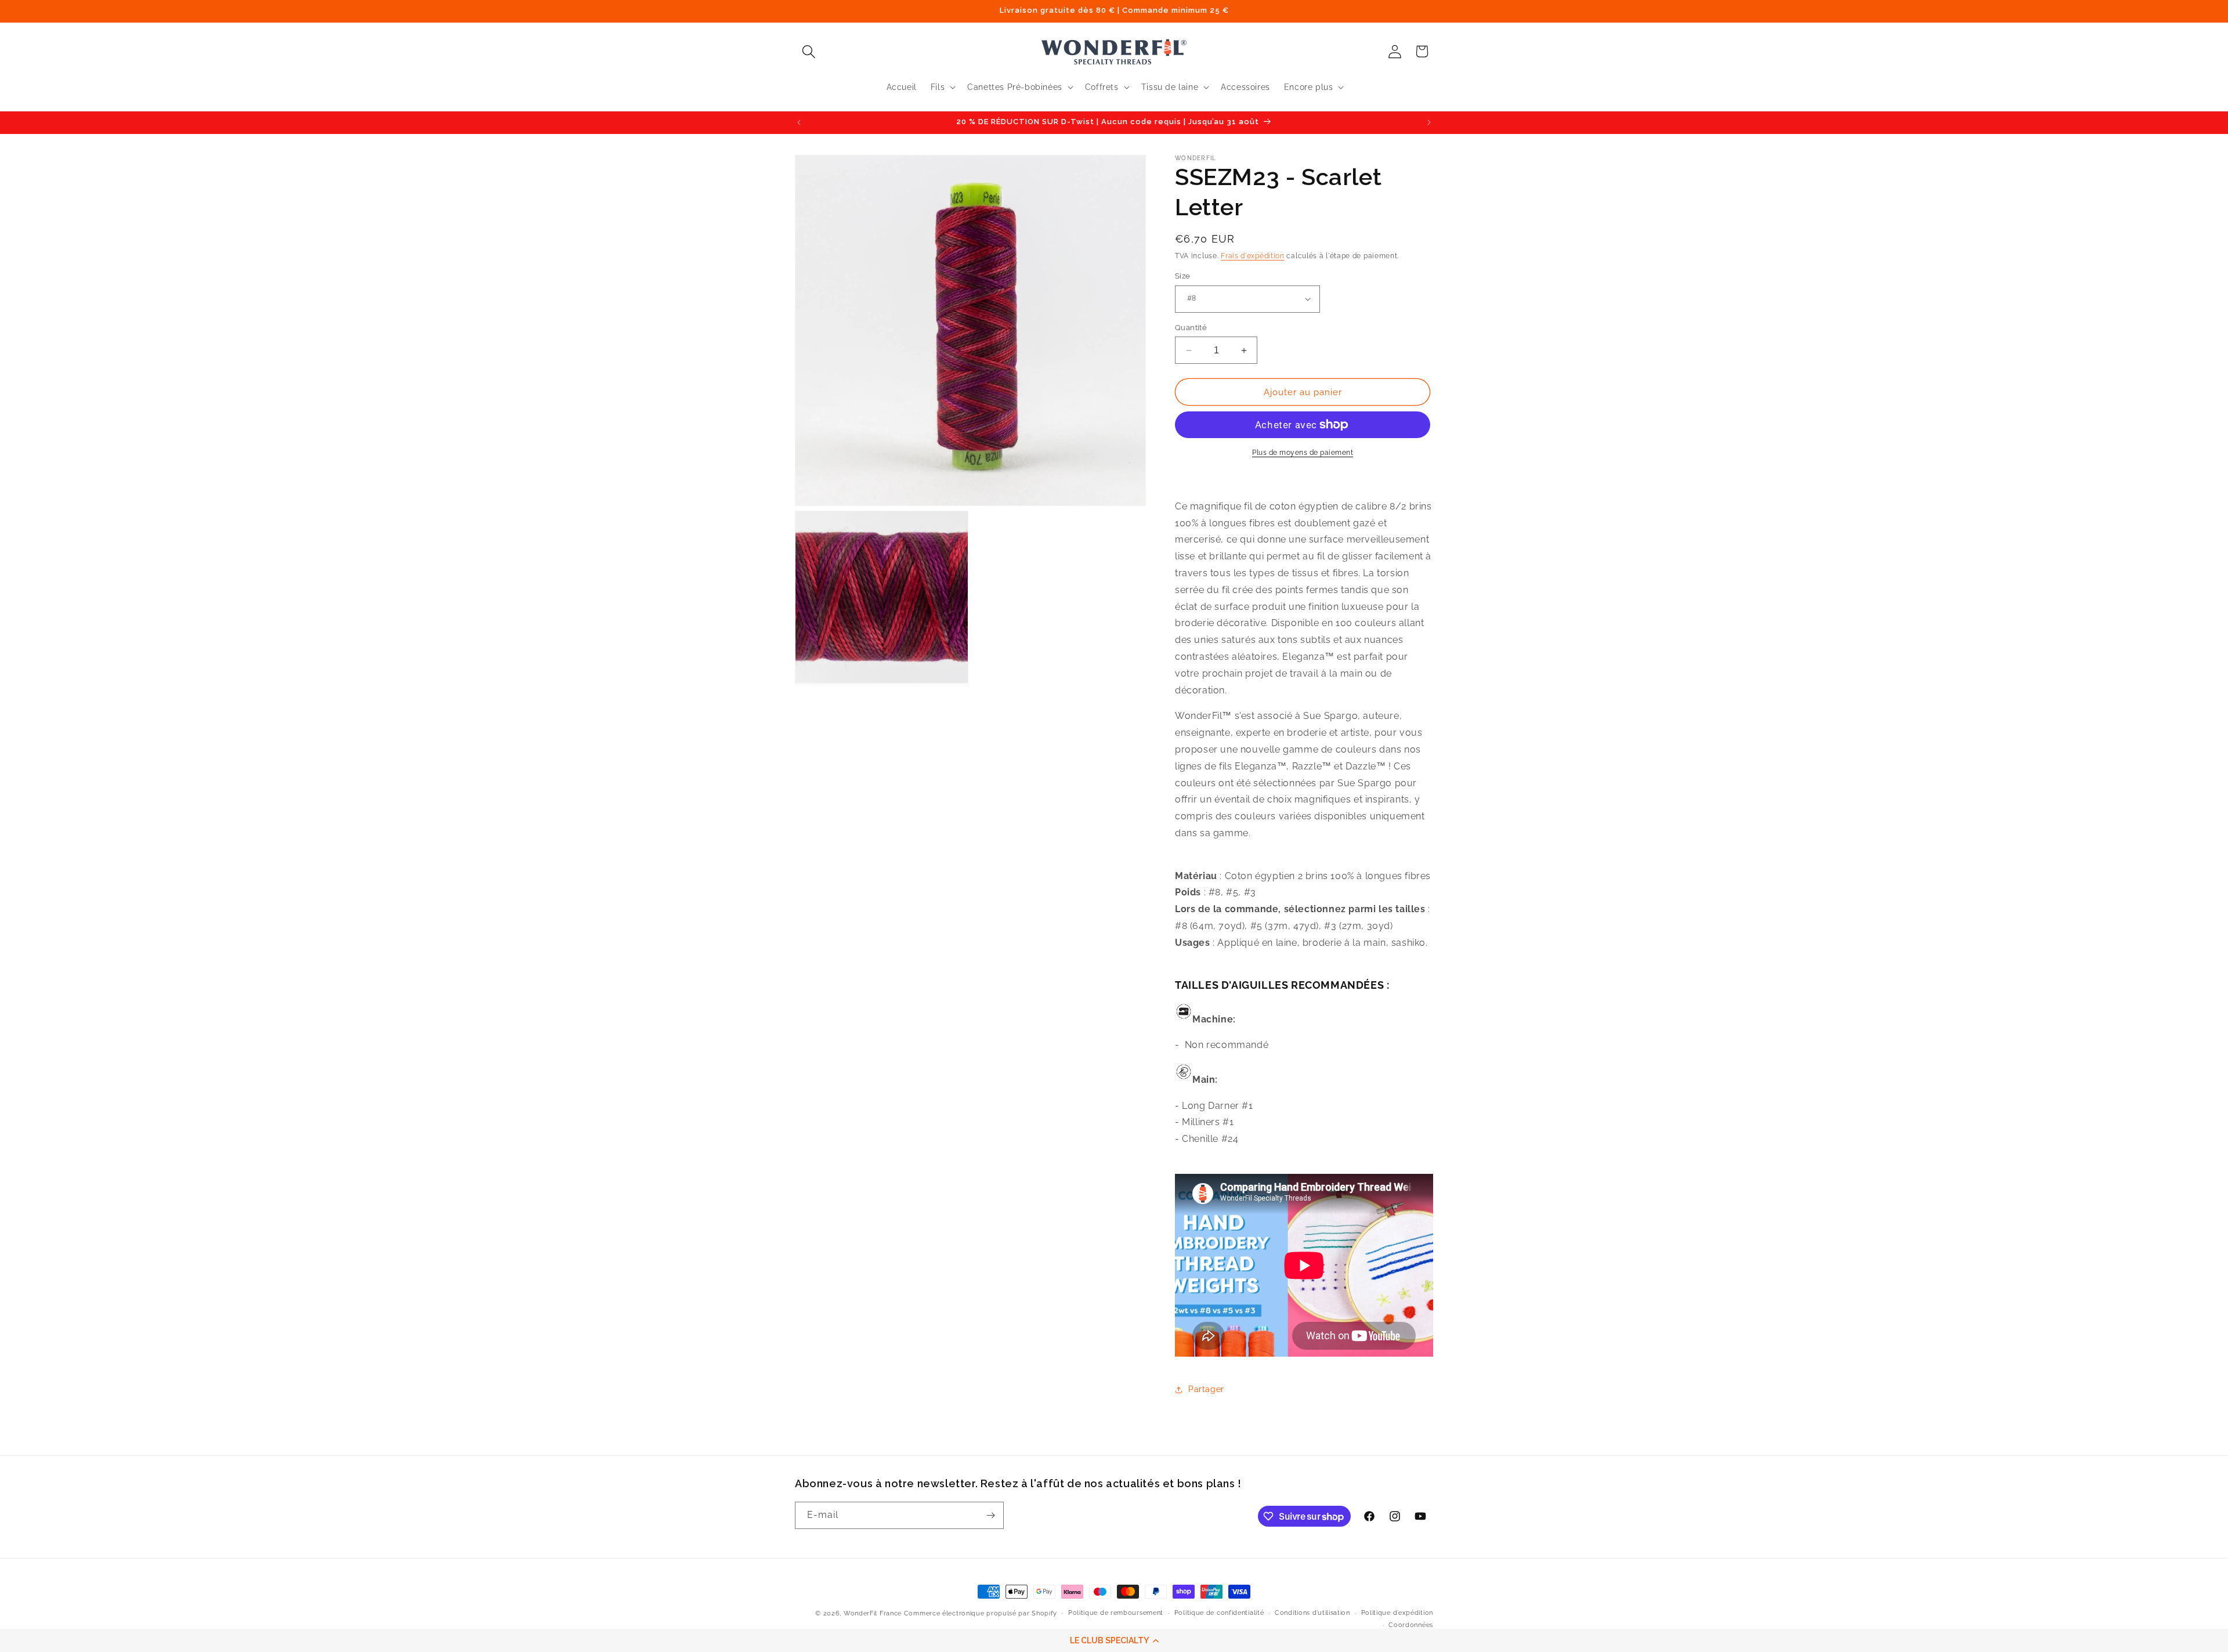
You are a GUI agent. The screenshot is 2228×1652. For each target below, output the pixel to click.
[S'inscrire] (990, 1515)
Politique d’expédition (1397, 1613)
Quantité (1191, 328)
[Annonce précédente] (799, 122)
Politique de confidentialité (1219, 1613)
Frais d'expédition (1253, 256)
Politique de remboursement (1116, 1613)
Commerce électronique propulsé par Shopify (981, 1613)
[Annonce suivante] (1429, 122)
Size (1183, 276)
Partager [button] (1206, 1389)
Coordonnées (1411, 1625)
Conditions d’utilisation (1312, 1613)
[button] (1114, 1640)
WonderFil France (873, 1613)
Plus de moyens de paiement (1303, 453)
